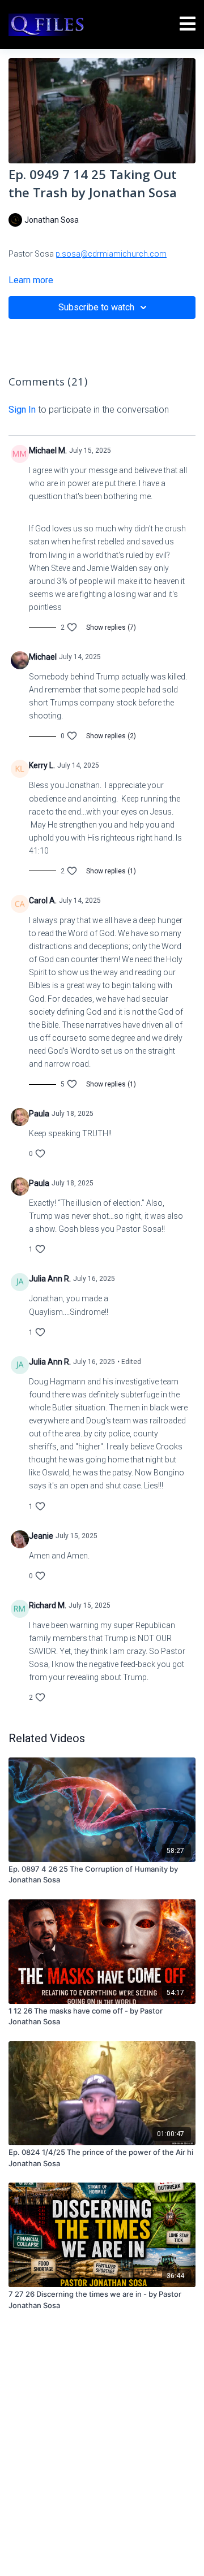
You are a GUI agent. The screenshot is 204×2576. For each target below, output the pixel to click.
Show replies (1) (111, 871)
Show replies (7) (111, 627)
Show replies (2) (111, 736)
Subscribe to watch (96, 307)
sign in (22, 410)
